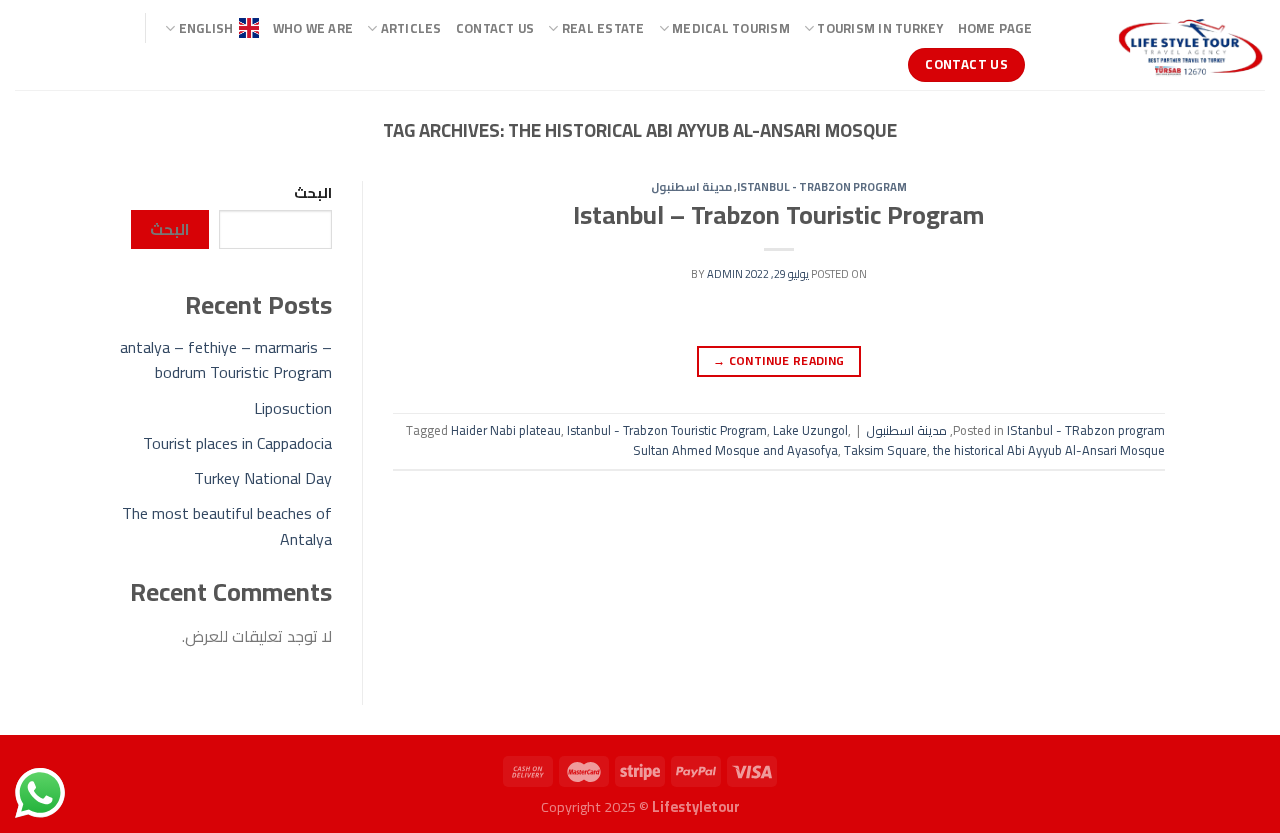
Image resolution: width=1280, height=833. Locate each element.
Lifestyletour (696, 806)
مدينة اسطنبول (691, 186)
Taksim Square (885, 450)
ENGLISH (206, 28)
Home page (995, 28)
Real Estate (603, 28)
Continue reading (779, 360)
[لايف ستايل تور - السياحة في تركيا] (1163, 45)
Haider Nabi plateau (506, 430)
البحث (313, 192)
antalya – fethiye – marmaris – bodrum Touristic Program (226, 360)
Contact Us (495, 28)
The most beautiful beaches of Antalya (227, 526)
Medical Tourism (731, 28)
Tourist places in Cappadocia (237, 443)
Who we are (313, 28)
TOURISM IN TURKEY (880, 28)
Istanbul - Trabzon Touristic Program (667, 430)
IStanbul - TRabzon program (822, 186)
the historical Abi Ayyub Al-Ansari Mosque (1049, 450)
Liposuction (293, 408)
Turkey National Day (263, 478)
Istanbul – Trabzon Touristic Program (778, 215)
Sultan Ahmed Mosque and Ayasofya (735, 450)
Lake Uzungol (810, 430)
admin (725, 273)
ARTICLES (411, 28)
